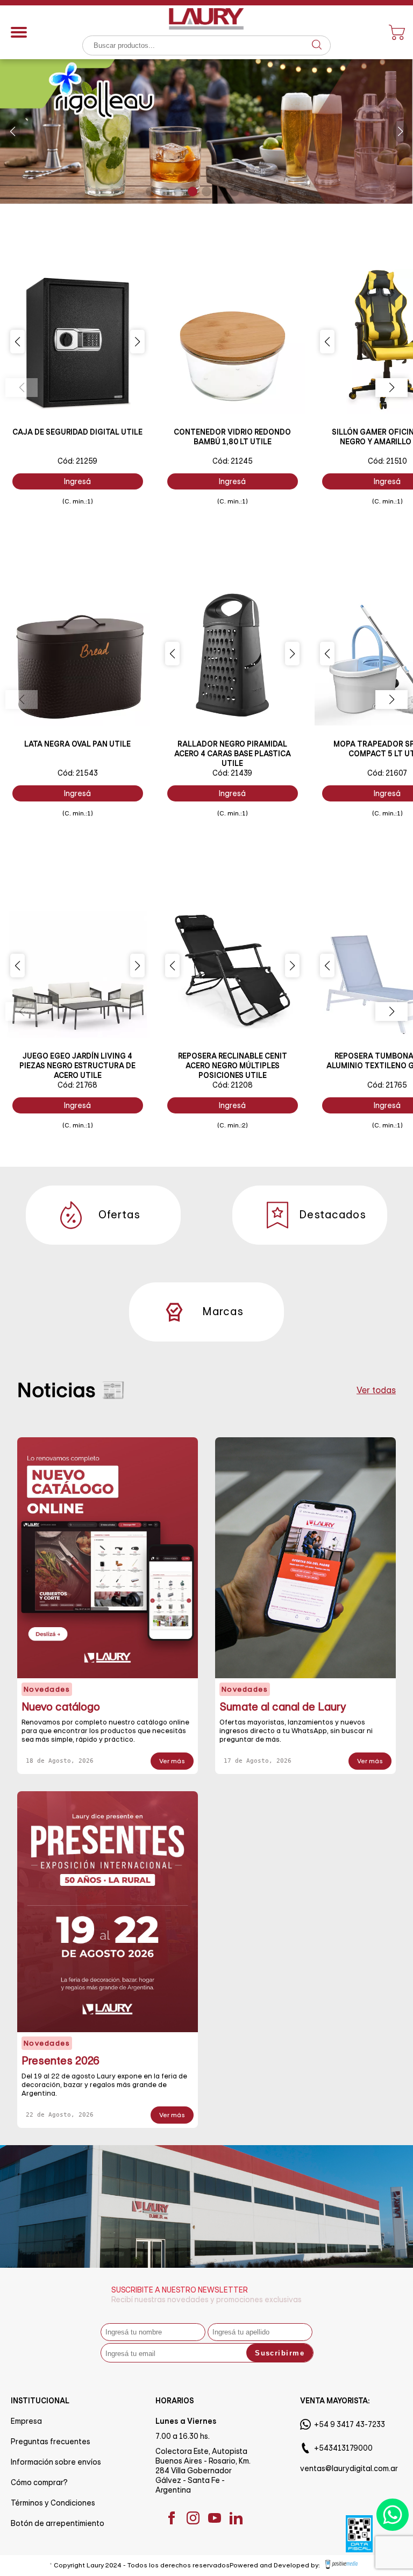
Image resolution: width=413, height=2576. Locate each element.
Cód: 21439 (232, 773)
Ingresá (77, 481)
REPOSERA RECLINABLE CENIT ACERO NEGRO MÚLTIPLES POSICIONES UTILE (233, 1066)
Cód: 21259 (77, 461)
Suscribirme (280, 2353)
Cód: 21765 (387, 1085)
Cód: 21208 (233, 1085)
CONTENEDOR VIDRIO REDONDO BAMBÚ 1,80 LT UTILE (232, 437)
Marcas (223, 1312)
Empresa (26, 2421)
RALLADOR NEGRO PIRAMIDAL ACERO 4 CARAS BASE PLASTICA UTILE (233, 754)
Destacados (326, 1215)
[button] (13, 131)
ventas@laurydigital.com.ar (349, 2468)
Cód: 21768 (77, 1085)
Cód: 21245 (233, 461)
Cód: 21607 (387, 773)
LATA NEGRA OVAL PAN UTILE (77, 744)
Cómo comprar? (39, 2482)
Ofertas (119, 1215)
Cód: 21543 (78, 773)
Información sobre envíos (56, 2462)
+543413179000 (343, 2448)
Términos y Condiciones (53, 2503)
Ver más (172, 1761)
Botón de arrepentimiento (58, 2523)
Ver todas (376, 1390)
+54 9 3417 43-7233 (350, 2424)
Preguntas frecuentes (51, 2442)
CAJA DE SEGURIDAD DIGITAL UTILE (77, 432)
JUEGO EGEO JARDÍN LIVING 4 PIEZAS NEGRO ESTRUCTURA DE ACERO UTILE (77, 1066)
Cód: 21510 (387, 461)
